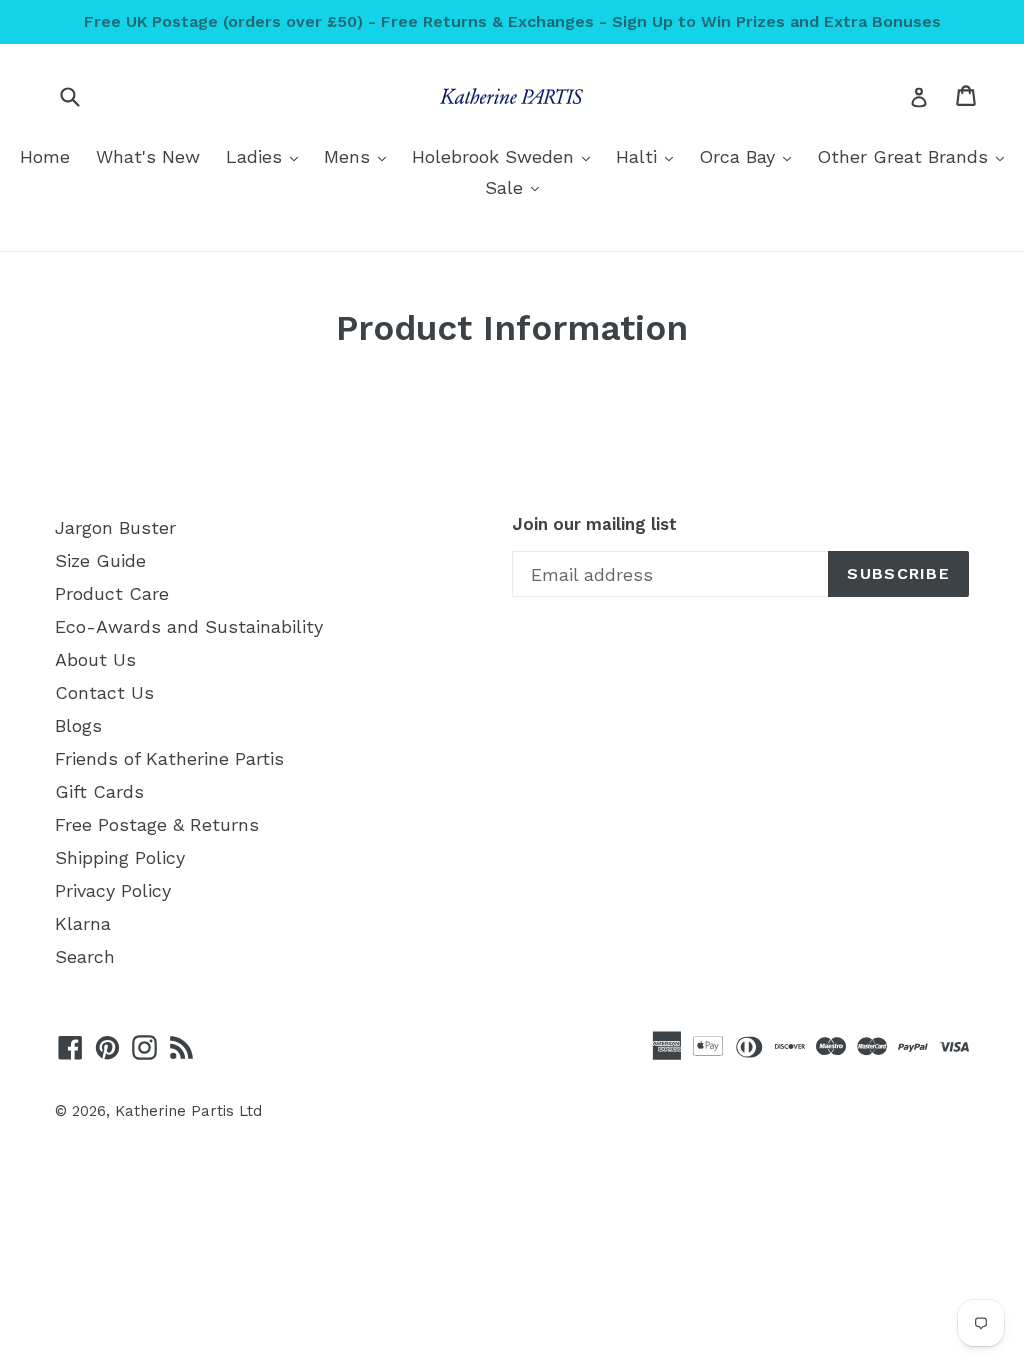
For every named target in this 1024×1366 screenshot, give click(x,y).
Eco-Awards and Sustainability (189, 626)
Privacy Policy (113, 890)
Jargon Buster (115, 527)
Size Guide (100, 560)
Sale (517, 187)
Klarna (83, 923)
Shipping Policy (120, 857)
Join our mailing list (594, 524)
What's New (148, 156)
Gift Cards (99, 791)
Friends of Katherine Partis (169, 758)
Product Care (112, 593)
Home (45, 156)
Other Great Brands (915, 156)
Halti (649, 156)
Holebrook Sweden (506, 156)
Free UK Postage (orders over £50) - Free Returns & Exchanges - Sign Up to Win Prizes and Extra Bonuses (512, 21)
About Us (95, 659)
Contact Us (104, 692)
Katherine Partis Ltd (188, 1111)
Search (85, 956)
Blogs (78, 725)
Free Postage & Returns (157, 824)
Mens (360, 156)
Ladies (267, 156)
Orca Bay (750, 156)
